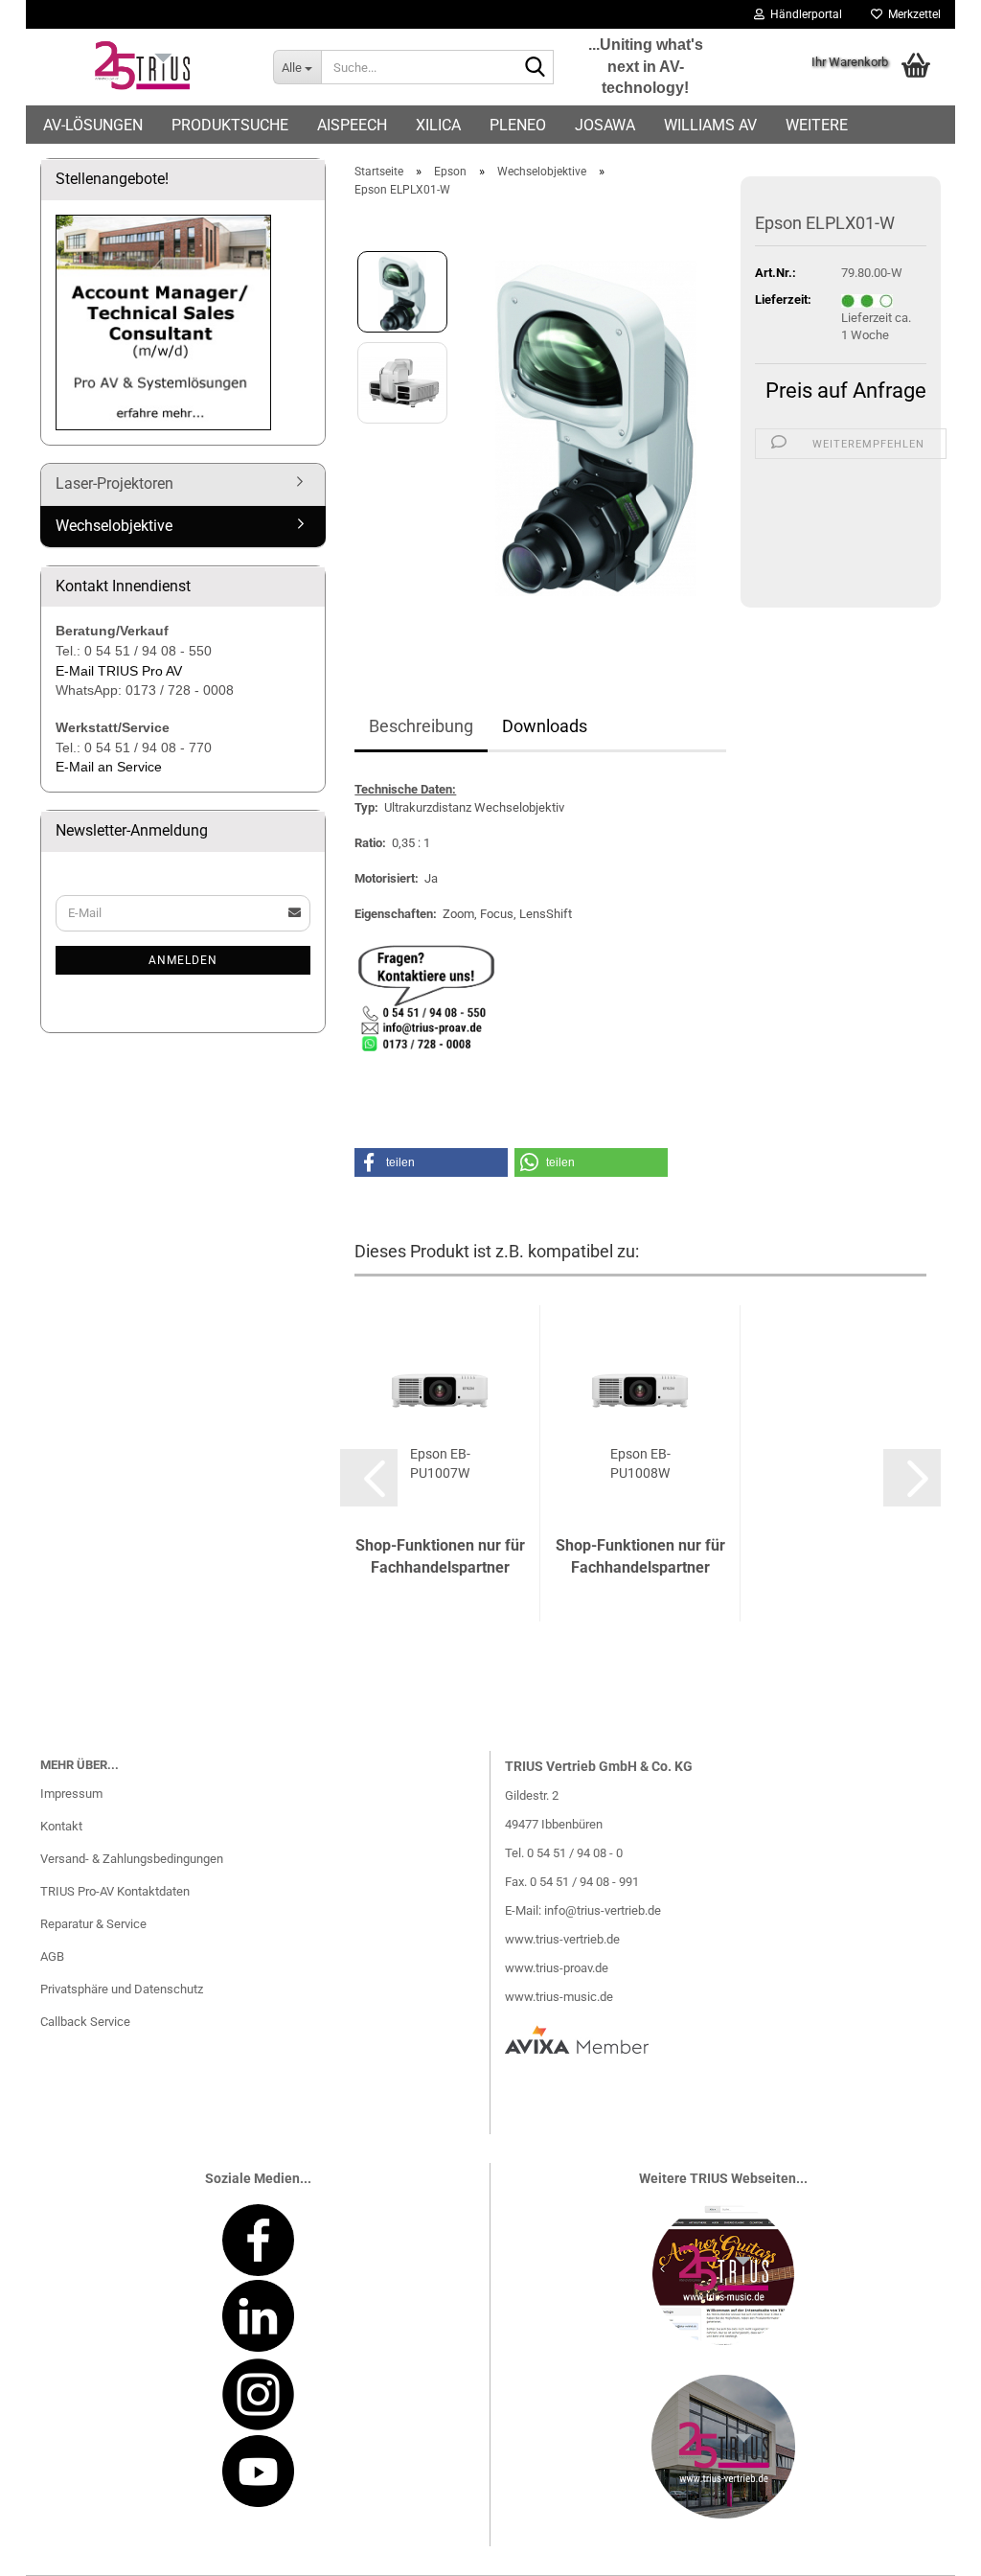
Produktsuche (230, 125)
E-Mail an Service (109, 767)
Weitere (817, 125)
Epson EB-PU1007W (440, 1463)
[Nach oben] (928, 2547)
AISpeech (352, 125)
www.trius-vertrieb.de (562, 1939)
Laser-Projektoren (114, 483)
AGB (52, 1956)
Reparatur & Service (93, 1924)
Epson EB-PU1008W (640, 1463)
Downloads (545, 726)
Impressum (71, 1794)
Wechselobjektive (114, 526)
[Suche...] (536, 68)
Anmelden (183, 960)
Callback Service (85, 2022)
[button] (431, 1162)
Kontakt (61, 1826)
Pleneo (518, 125)
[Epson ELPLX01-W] (596, 428)
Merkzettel (912, 14)
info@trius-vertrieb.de (603, 1910)
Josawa (605, 125)
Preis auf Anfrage (846, 391)
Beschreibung (421, 726)
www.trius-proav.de (557, 1968)
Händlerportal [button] (803, 14)
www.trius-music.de (559, 1997)
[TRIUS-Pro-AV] (142, 67)
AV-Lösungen (93, 125)
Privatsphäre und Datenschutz (122, 1989)
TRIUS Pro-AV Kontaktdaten (115, 1891)
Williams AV (710, 125)
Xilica (438, 125)
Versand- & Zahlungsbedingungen (132, 1859)
